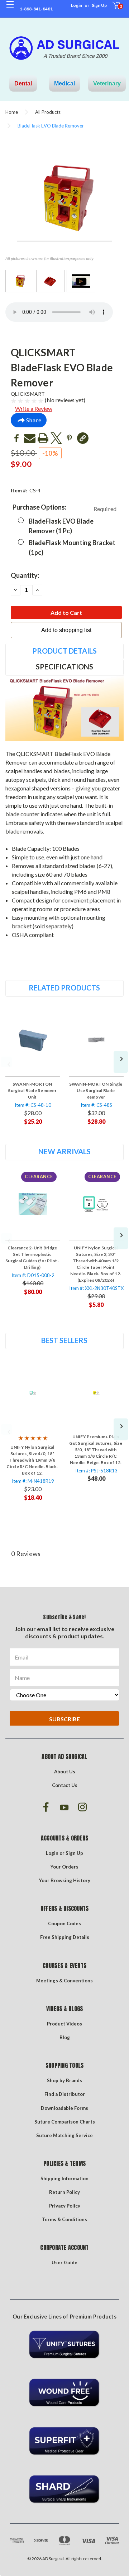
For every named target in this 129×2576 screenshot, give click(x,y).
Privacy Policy (65, 2206)
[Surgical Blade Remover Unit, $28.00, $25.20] (33, 1040)
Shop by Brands (64, 2080)
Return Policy (64, 2192)
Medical (64, 83)
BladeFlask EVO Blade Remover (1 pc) (61, 526)
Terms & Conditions (64, 2219)
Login (77, 5)
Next (121, 1062)
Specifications (64, 667)
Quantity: (25, 575)
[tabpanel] (33, 1069)
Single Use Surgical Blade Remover (96, 1090)
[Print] (43, 438)
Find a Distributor (65, 2094)
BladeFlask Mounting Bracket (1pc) (72, 547)
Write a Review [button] (34, 409)
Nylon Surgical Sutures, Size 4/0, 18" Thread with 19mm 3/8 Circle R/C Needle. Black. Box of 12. (32, 1460)
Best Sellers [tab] (64, 1340)
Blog (65, 2037)
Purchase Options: (64, 508)
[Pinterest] (70, 438)
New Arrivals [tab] (64, 1151)
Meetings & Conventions (64, 1981)
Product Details (64, 651)
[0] (112, 9)
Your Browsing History (65, 1880)
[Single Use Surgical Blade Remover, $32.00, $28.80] (96, 1040)
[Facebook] (16, 438)
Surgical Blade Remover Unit (32, 1090)
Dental (23, 83)
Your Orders (64, 1867)
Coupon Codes (64, 1923)
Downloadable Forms (64, 2108)
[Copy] (83, 438)
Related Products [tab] (64, 988)
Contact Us (65, 1785)
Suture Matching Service (64, 2135)
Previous (6, 1062)
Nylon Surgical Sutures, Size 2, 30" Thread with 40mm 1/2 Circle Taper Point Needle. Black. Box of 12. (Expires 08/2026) (96, 1264)
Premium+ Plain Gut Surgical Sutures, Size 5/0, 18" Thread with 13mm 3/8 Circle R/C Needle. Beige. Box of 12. (96, 1450)
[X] (56, 438)
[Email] (30, 438)
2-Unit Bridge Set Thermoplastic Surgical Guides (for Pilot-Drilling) (32, 1257)
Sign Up (99, 5)
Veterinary (107, 83)
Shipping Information (64, 2178)
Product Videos (64, 2024)
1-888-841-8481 (36, 9)
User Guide (64, 2262)
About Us (65, 1772)
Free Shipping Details (65, 1937)
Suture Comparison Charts (65, 2122)
